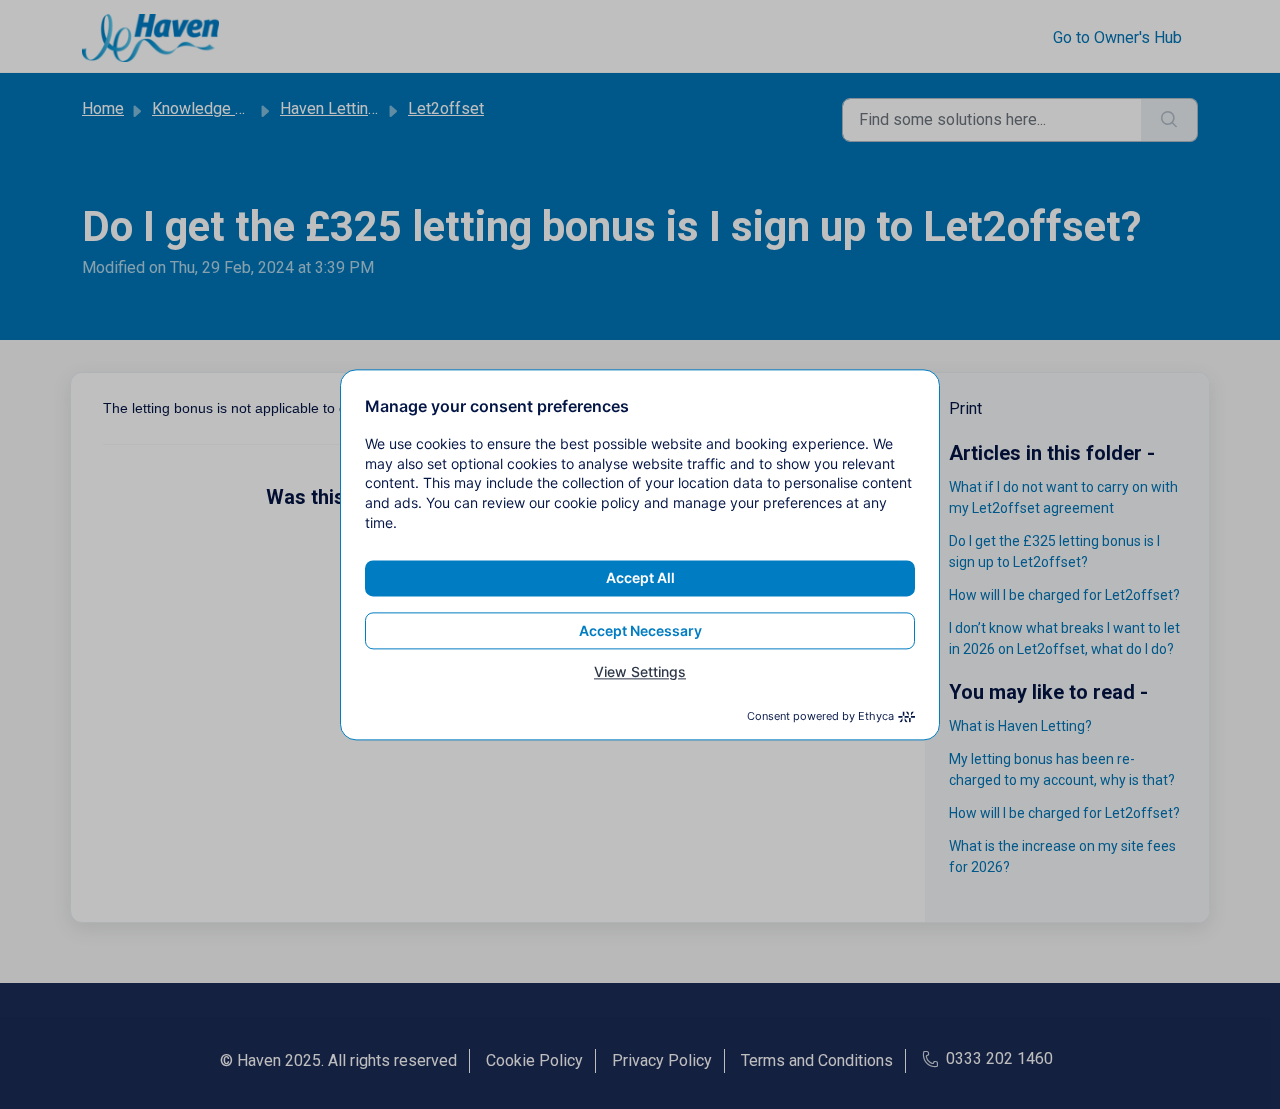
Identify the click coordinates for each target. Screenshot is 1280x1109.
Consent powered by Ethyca (820, 716)
